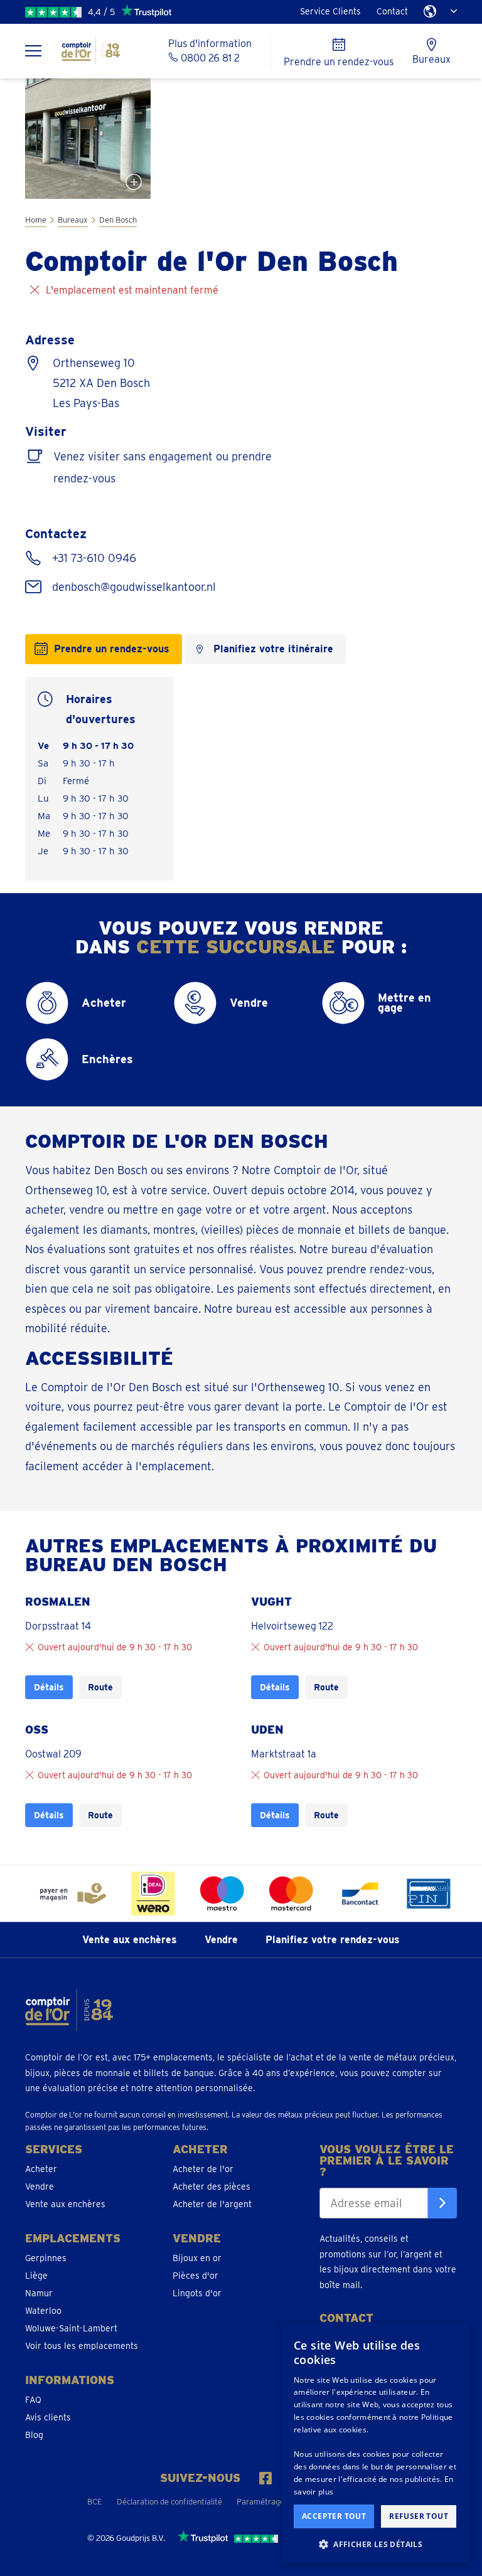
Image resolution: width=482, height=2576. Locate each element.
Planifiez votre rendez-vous (333, 1940)
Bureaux (73, 220)
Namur (39, 2293)
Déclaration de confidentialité (169, 2502)
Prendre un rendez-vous (112, 649)
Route (100, 1687)
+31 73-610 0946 (93, 558)
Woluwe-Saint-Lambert (71, 2328)
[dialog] (375, 2443)
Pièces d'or (195, 2276)
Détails (49, 1687)
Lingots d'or (197, 2293)
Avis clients (48, 2417)
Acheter (41, 2169)
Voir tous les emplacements (82, 2346)
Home (36, 220)
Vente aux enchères (130, 1940)
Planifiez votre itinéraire (273, 649)
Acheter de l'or (203, 2169)
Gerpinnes (46, 2258)
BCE (95, 2502)
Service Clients (330, 11)
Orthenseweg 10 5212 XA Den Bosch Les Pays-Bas (101, 383)
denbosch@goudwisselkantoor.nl (132, 587)
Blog (34, 2435)
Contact (392, 11)
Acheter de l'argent (212, 2204)
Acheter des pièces (212, 2186)
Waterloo (43, 2311)
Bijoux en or (197, 2258)
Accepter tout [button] (334, 2516)
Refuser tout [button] (419, 2516)
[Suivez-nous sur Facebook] (265, 2478)
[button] (375, 2544)
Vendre (221, 1940)
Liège (36, 2276)
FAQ (33, 2400)
